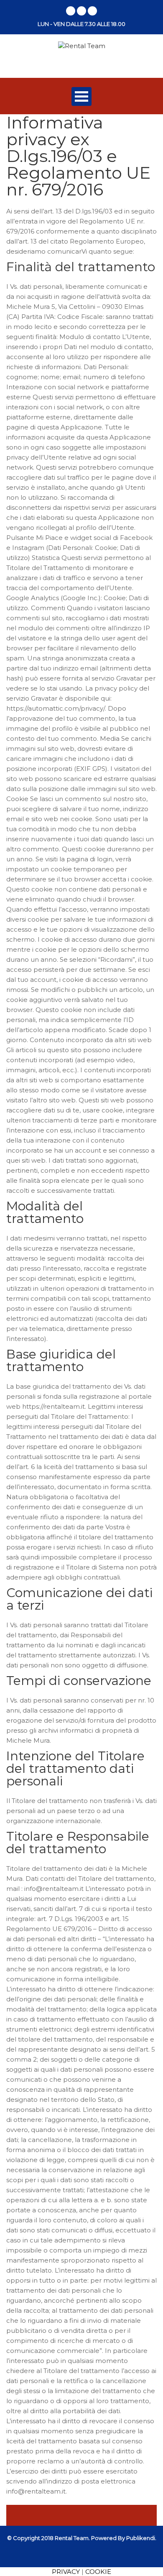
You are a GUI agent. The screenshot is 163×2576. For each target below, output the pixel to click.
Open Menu (81, 96)
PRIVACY (66, 2572)
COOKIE (98, 2572)
